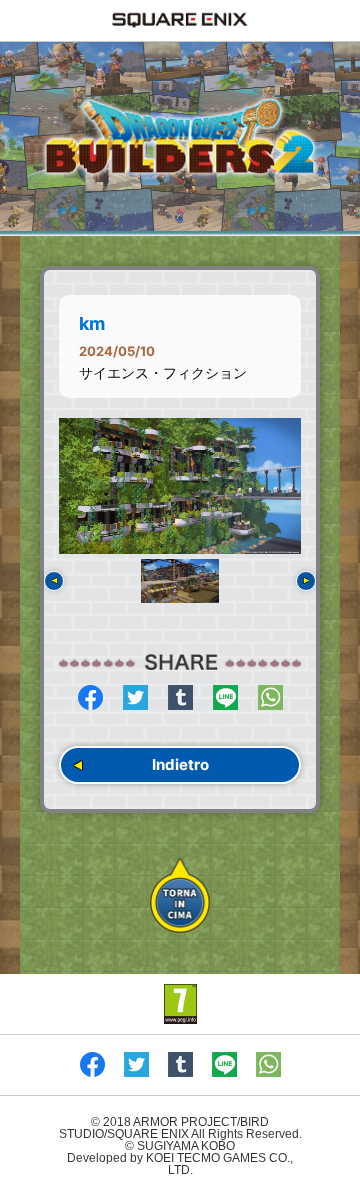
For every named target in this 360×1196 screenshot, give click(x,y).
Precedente (54, 581)
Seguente (306, 581)
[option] (180, 486)
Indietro (180, 764)
